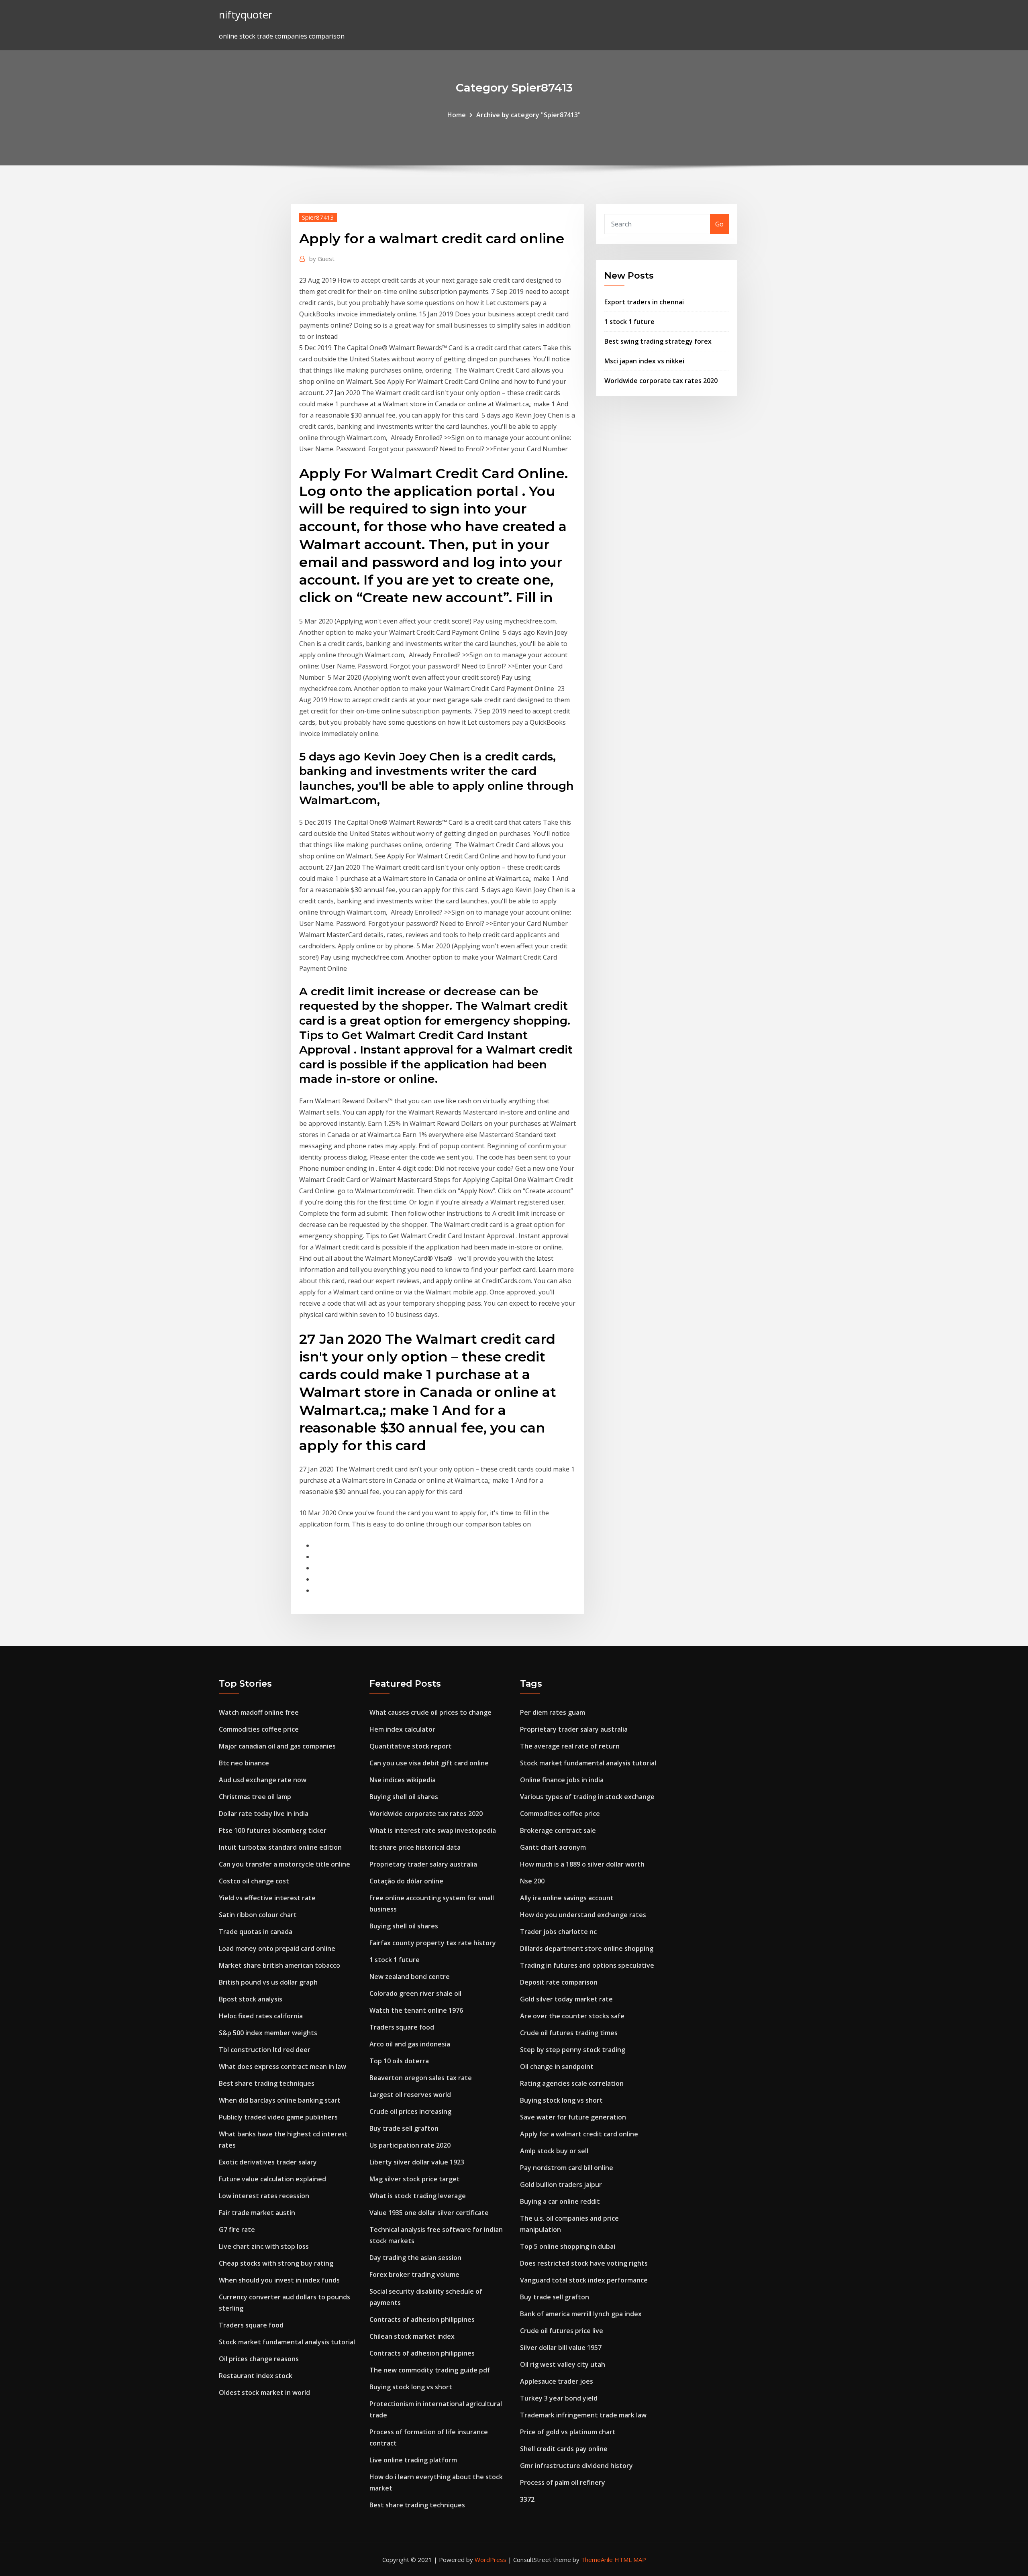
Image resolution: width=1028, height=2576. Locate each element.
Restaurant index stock (256, 2376)
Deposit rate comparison (559, 1982)
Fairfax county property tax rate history (433, 1943)
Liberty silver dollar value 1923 (417, 2162)
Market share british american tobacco (279, 1965)
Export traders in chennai (644, 302)
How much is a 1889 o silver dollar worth (582, 1864)
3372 (527, 2499)
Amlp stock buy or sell (554, 2151)
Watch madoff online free (259, 1712)
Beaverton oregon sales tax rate (421, 2078)
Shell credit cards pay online (564, 2449)
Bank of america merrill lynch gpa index (581, 2314)
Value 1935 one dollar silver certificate (429, 2213)
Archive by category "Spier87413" (528, 115)
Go (719, 224)
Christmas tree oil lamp (255, 1797)
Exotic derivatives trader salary (268, 2162)
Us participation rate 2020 (410, 2145)
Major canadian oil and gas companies (277, 1746)
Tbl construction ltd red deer (265, 2050)
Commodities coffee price (259, 1729)
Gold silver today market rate (566, 1999)
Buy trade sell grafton (404, 2128)
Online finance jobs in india (562, 1780)
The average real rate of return (570, 1746)
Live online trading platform (413, 2460)
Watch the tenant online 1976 (416, 2010)
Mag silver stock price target (415, 2179)
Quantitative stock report (411, 1746)
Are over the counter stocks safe (572, 2016)
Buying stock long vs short (411, 2387)
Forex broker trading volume (414, 2274)
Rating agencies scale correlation (572, 2083)
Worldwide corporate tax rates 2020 (661, 381)
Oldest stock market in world (264, 2393)
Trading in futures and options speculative (587, 1965)
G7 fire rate (237, 2230)
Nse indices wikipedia (403, 1780)
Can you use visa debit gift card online (429, 1763)
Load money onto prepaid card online (277, 1948)
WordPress (491, 2560)
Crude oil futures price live (562, 2331)
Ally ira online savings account (567, 1898)
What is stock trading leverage (418, 2196)
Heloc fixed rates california (261, 2016)
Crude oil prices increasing (410, 2111)
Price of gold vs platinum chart (568, 2432)
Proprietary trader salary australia (423, 1864)
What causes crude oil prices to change (430, 1712)
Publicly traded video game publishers (278, 2117)
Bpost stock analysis (251, 1999)
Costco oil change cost (254, 1881)
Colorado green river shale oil (415, 1993)
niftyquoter (246, 15)
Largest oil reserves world (410, 2095)
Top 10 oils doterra (399, 2061)
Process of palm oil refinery (563, 2482)
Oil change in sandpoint (557, 2067)
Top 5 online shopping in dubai (568, 2246)
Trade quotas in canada (256, 1932)
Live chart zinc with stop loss (264, 2246)
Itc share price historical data (415, 1847)
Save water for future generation (573, 2117)
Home (457, 115)
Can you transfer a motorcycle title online (285, 1864)
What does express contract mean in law (282, 2067)
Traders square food (251, 2325)
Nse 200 (532, 1881)
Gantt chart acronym (553, 1847)
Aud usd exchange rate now (263, 1780)
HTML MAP (630, 2560)
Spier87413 (318, 217)
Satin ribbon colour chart (258, 1915)
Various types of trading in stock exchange (587, 1797)
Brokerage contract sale (558, 1830)
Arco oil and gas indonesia (410, 2044)
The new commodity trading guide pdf (430, 2370)
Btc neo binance (244, 1763)
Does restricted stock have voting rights (584, 2263)
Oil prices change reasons (259, 2359)
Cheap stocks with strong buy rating (276, 2263)
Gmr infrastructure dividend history (576, 2466)
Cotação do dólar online (406, 1881)
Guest (322, 259)
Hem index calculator (402, 1729)
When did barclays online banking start (280, 2100)
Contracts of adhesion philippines (422, 2319)
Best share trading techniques (267, 2083)
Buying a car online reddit (560, 2201)
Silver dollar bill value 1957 (561, 2348)
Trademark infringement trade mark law (583, 2415)
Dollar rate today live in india (264, 1814)
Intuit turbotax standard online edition (280, 1847)
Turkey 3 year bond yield (559, 2398)
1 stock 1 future (629, 322)
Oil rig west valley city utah (563, 2364)
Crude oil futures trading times (569, 2033)
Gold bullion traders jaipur (561, 2185)
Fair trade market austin (257, 2213)
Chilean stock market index (412, 2336)
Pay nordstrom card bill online (567, 2168)
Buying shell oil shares (404, 1797)
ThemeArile (597, 2560)
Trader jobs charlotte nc (558, 1932)
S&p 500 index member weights (268, 2033)
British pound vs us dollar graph (268, 1982)
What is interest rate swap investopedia (433, 1830)
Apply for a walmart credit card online (579, 2134)
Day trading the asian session (415, 2258)
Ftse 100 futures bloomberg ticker (273, 1830)
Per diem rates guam (553, 1712)
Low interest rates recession (264, 2196)
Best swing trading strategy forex (658, 341)
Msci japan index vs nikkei (644, 361)
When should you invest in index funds (279, 2280)
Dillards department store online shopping (587, 1948)
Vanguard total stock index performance (584, 2280)
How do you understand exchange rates (583, 1915)
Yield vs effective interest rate (267, 1898)
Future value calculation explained (272, 2179)
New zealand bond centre (410, 1977)
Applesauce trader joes (557, 2381)
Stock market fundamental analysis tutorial (287, 2342)
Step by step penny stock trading (573, 2050)
